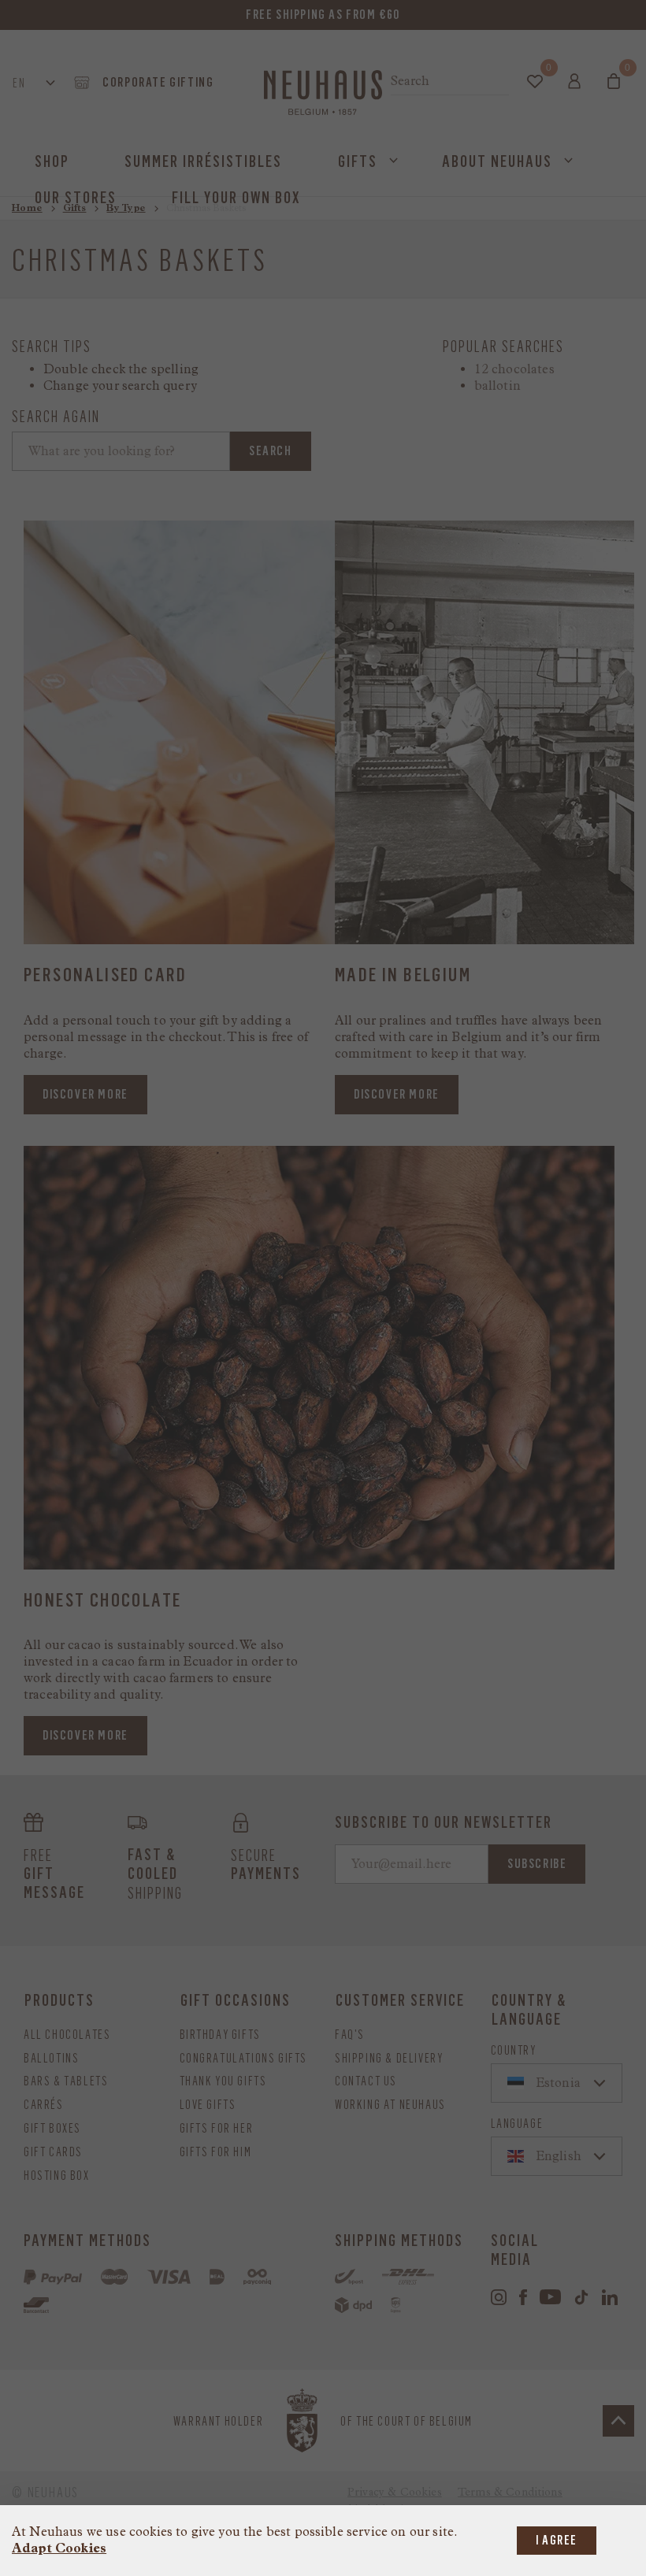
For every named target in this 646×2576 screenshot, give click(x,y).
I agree (557, 2540)
